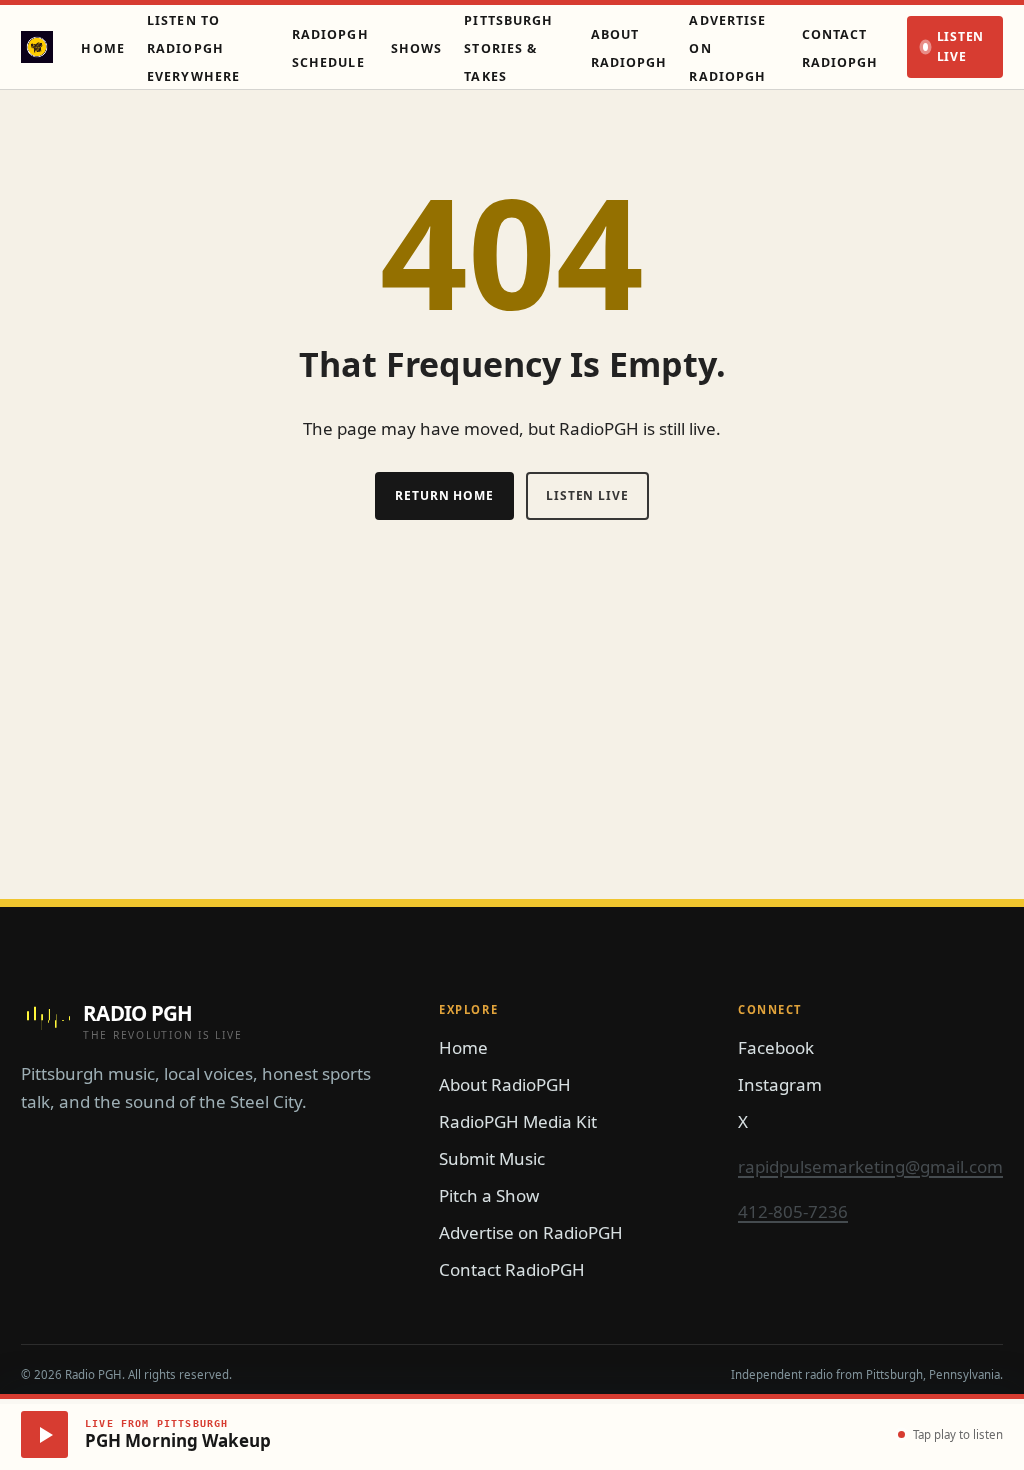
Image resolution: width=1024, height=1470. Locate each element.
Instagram (780, 1084)
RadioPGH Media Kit (518, 1121)
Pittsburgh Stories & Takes (508, 48)
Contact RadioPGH (512, 1269)
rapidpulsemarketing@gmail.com (870, 1166)
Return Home (444, 495)
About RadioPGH (505, 1084)
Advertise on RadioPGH (531, 1232)
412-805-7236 (793, 1211)
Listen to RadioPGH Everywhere (193, 48)
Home (103, 48)
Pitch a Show (489, 1195)
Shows (417, 48)
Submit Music (492, 1158)
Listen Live (960, 46)
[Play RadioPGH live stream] (44, 1434)
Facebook (776, 1047)
